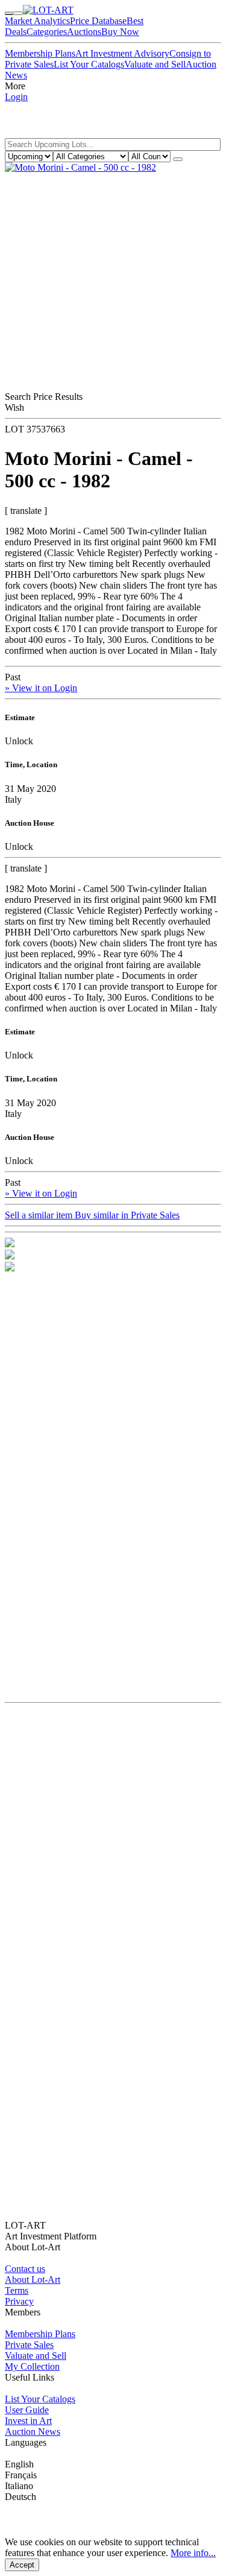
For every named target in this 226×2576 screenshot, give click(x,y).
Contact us (25, 2269)
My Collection (32, 2366)
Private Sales (29, 2345)
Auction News (33, 2432)
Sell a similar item (40, 1215)
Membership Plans (40, 53)
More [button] (15, 86)
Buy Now (120, 32)
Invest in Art (28, 2421)
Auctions (84, 32)
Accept (22, 2565)
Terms (17, 2290)
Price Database (98, 21)
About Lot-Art (33, 2280)
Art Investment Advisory (122, 53)
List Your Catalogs (89, 64)
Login (16, 97)
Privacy (19, 2301)
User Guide (27, 2410)
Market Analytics (37, 21)
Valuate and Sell (155, 64)
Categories (47, 32)
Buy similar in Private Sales (127, 1215)
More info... (193, 2553)
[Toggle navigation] (9, 13)
